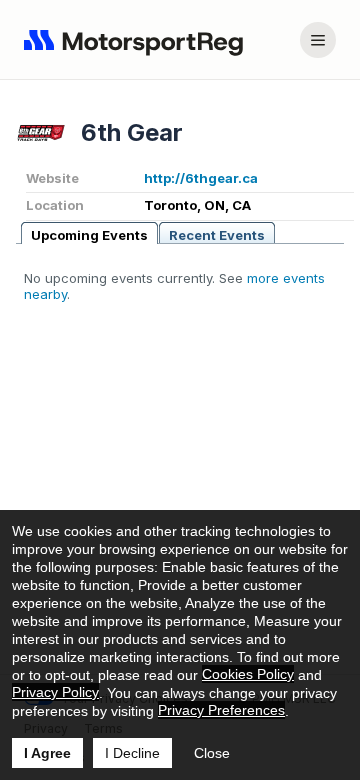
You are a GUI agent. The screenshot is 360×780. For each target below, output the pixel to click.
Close (212, 753)
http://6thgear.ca (201, 178)
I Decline (132, 753)
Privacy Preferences (221, 710)
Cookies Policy (248, 674)
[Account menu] (318, 40)
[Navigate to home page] (138, 40)
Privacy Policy (55, 692)
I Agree (47, 753)
